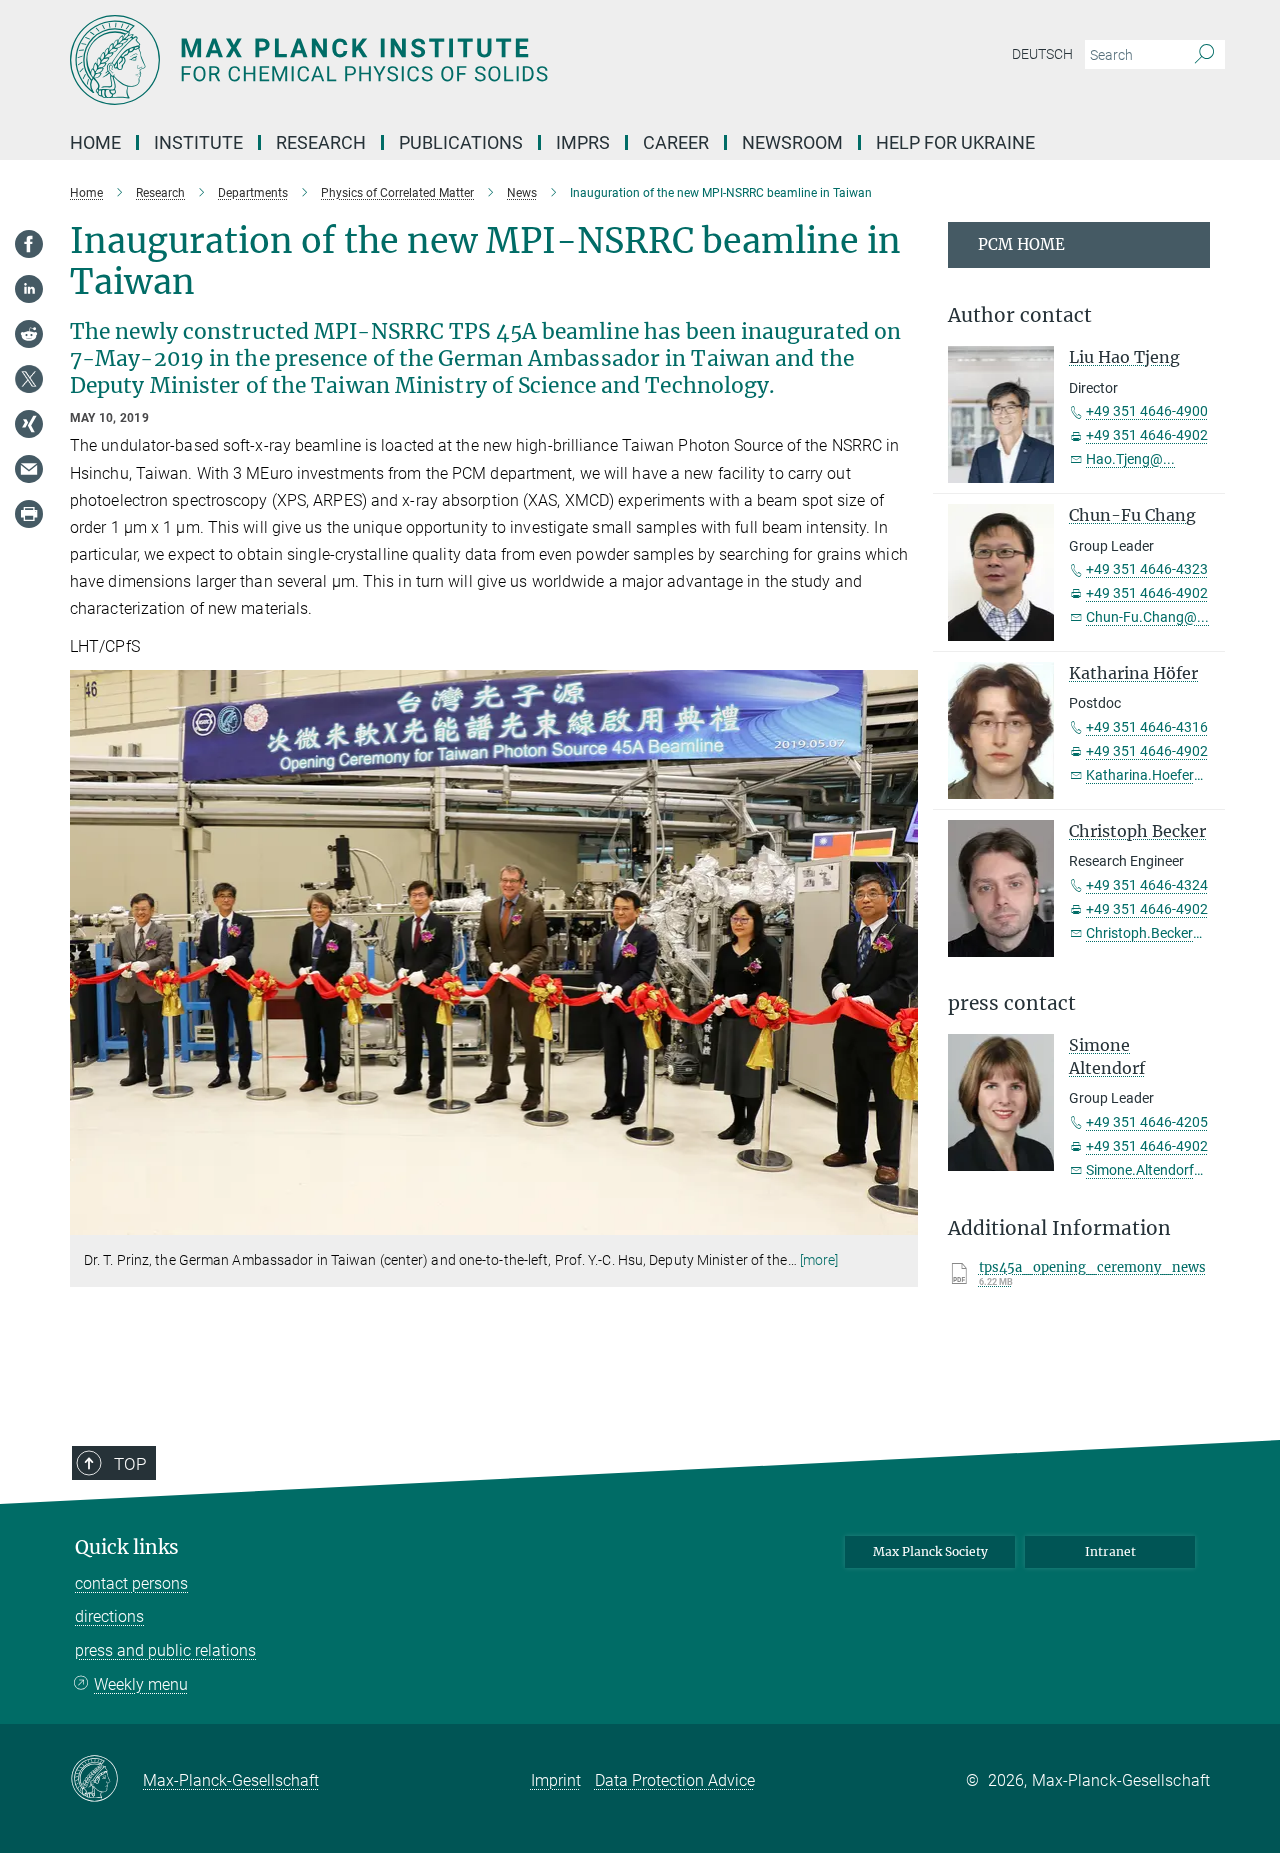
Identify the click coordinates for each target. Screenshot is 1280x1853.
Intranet (1110, 1551)
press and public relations (165, 1650)
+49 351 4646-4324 (1147, 885)
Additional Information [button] (1059, 1228)
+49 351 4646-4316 (1147, 727)
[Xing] (29, 424)
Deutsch (1042, 54)
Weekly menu (141, 1684)
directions (109, 1616)
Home (95, 142)
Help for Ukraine (955, 142)
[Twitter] (29, 379)
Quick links (127, 1547)
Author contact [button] (1020, 315)
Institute (198, 142)
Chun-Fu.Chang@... (1147, 617)
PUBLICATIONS (461, 142)
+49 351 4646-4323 (1147, 569)
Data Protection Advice (675, 1780)
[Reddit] (29, 334)
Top (130, 1464)
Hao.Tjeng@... (1130, 459)
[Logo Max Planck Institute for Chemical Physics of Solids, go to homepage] (445, 60)
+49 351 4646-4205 (1147, 1122)
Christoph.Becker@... (1152, 933)
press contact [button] (1012, 1003)
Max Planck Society (930, 1551)
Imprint (556, 1780)
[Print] (29, 514)
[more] (819, 1260)
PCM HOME (1021, 244)
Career (676, 142)
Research (321, 142)
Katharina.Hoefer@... (1152, 775)
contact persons (131, 1583)
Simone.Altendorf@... (1152, 1170)
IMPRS (583, 142)
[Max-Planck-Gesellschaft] (106, 1780)
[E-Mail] (29, 469)
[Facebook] (29, 244)
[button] (900, 1220)
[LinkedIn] (29, 289)
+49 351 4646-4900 (1147, 411)
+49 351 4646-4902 (1147, 435)
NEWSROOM (792, 142)
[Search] (1204, 55)
